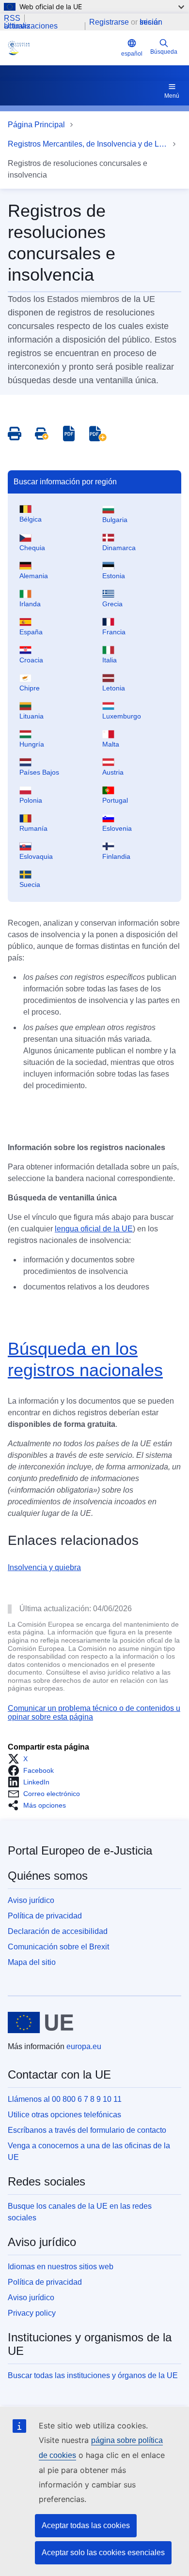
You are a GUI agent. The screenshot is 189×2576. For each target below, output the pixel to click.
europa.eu (84, 2046)
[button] (21, 1759)
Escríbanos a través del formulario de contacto (87, 2130)
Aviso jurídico (31, 1900)
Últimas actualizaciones (31, 26)
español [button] (132, 54)
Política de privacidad (45, 1916)
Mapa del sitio (32, 1962)
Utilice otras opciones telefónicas (64, 2115)
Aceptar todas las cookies (86, 2525)
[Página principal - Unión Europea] (40, 2022)
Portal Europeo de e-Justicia (80, 1850)
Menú (172, 96)
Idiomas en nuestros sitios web (61, 2267)
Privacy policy (32, 2313)
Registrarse (109, 22)
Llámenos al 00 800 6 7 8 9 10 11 (65, 2099)
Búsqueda (164, 52)
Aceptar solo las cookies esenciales (103, 2553)
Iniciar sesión (151, 22)
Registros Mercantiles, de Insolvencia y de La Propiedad (88, 144)
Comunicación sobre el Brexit (58, 1947)
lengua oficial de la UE (94, 1229)
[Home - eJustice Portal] (63, 48)
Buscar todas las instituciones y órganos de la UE (93, 2375)
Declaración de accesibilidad (58, 1931)
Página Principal (36, 125)
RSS (12, 18)
